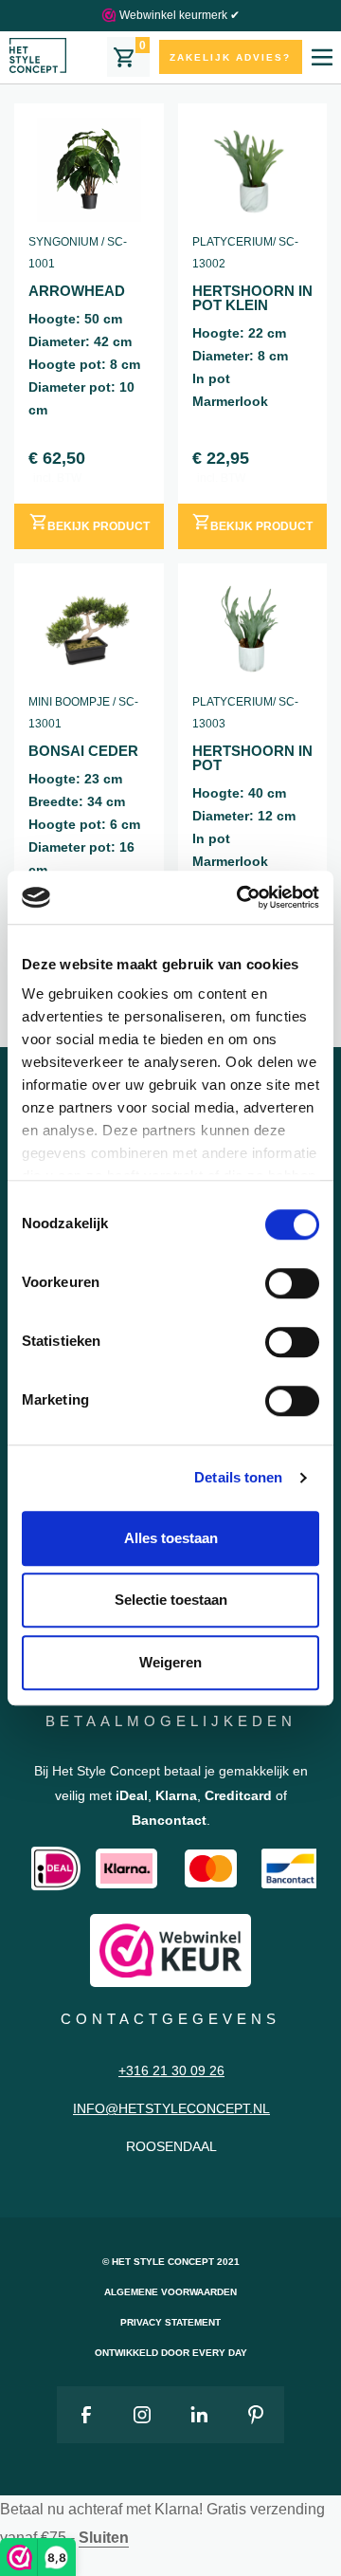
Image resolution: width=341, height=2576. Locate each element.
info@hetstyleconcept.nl (171, 2108)
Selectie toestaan (171, 1600)
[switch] (292, 1283)
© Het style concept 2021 (171, 2262)
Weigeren (170, 1662)
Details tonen (238, 1477)
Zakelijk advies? (230, 57)
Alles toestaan (171, 1538)
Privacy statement (170, 2322)
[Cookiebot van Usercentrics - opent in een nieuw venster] (241, 897)
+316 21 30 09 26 (171, 2070)
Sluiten (104, 2538)
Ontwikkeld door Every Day (171, 2353)
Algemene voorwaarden (170, 2292)
